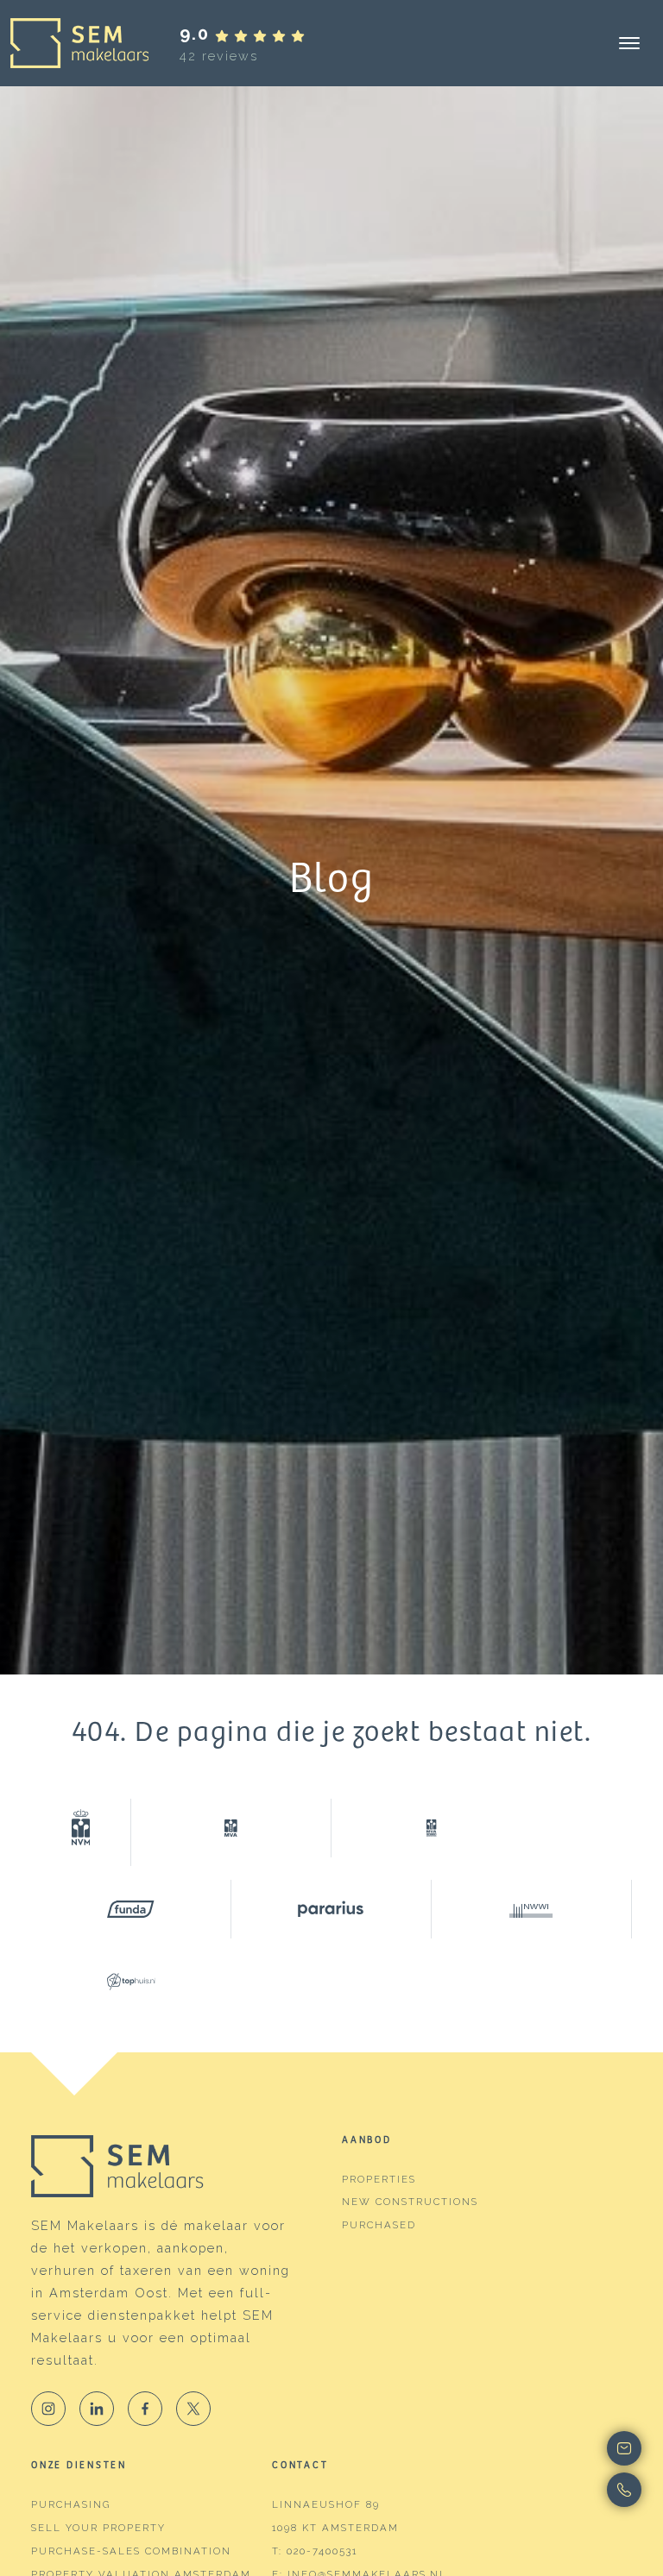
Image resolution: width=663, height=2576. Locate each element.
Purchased (379, 2225)
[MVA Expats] (432, 1828)
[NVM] (81, 1832)
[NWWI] (532, 1909)
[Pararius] (331, 1909)
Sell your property (98, 2528)
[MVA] (231, 1828)
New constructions (410, 2202)
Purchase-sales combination (131, 2551)
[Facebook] (145, 2409)
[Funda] (131, 1909)
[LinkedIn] (97, 2409)
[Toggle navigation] (629, 43)
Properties (379, 2179)
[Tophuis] (131, 1982)
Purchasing (71, 2504)
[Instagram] (48, 2409)
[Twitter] (193, 2409)
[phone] (559, 2490)
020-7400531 (322, 2551)
